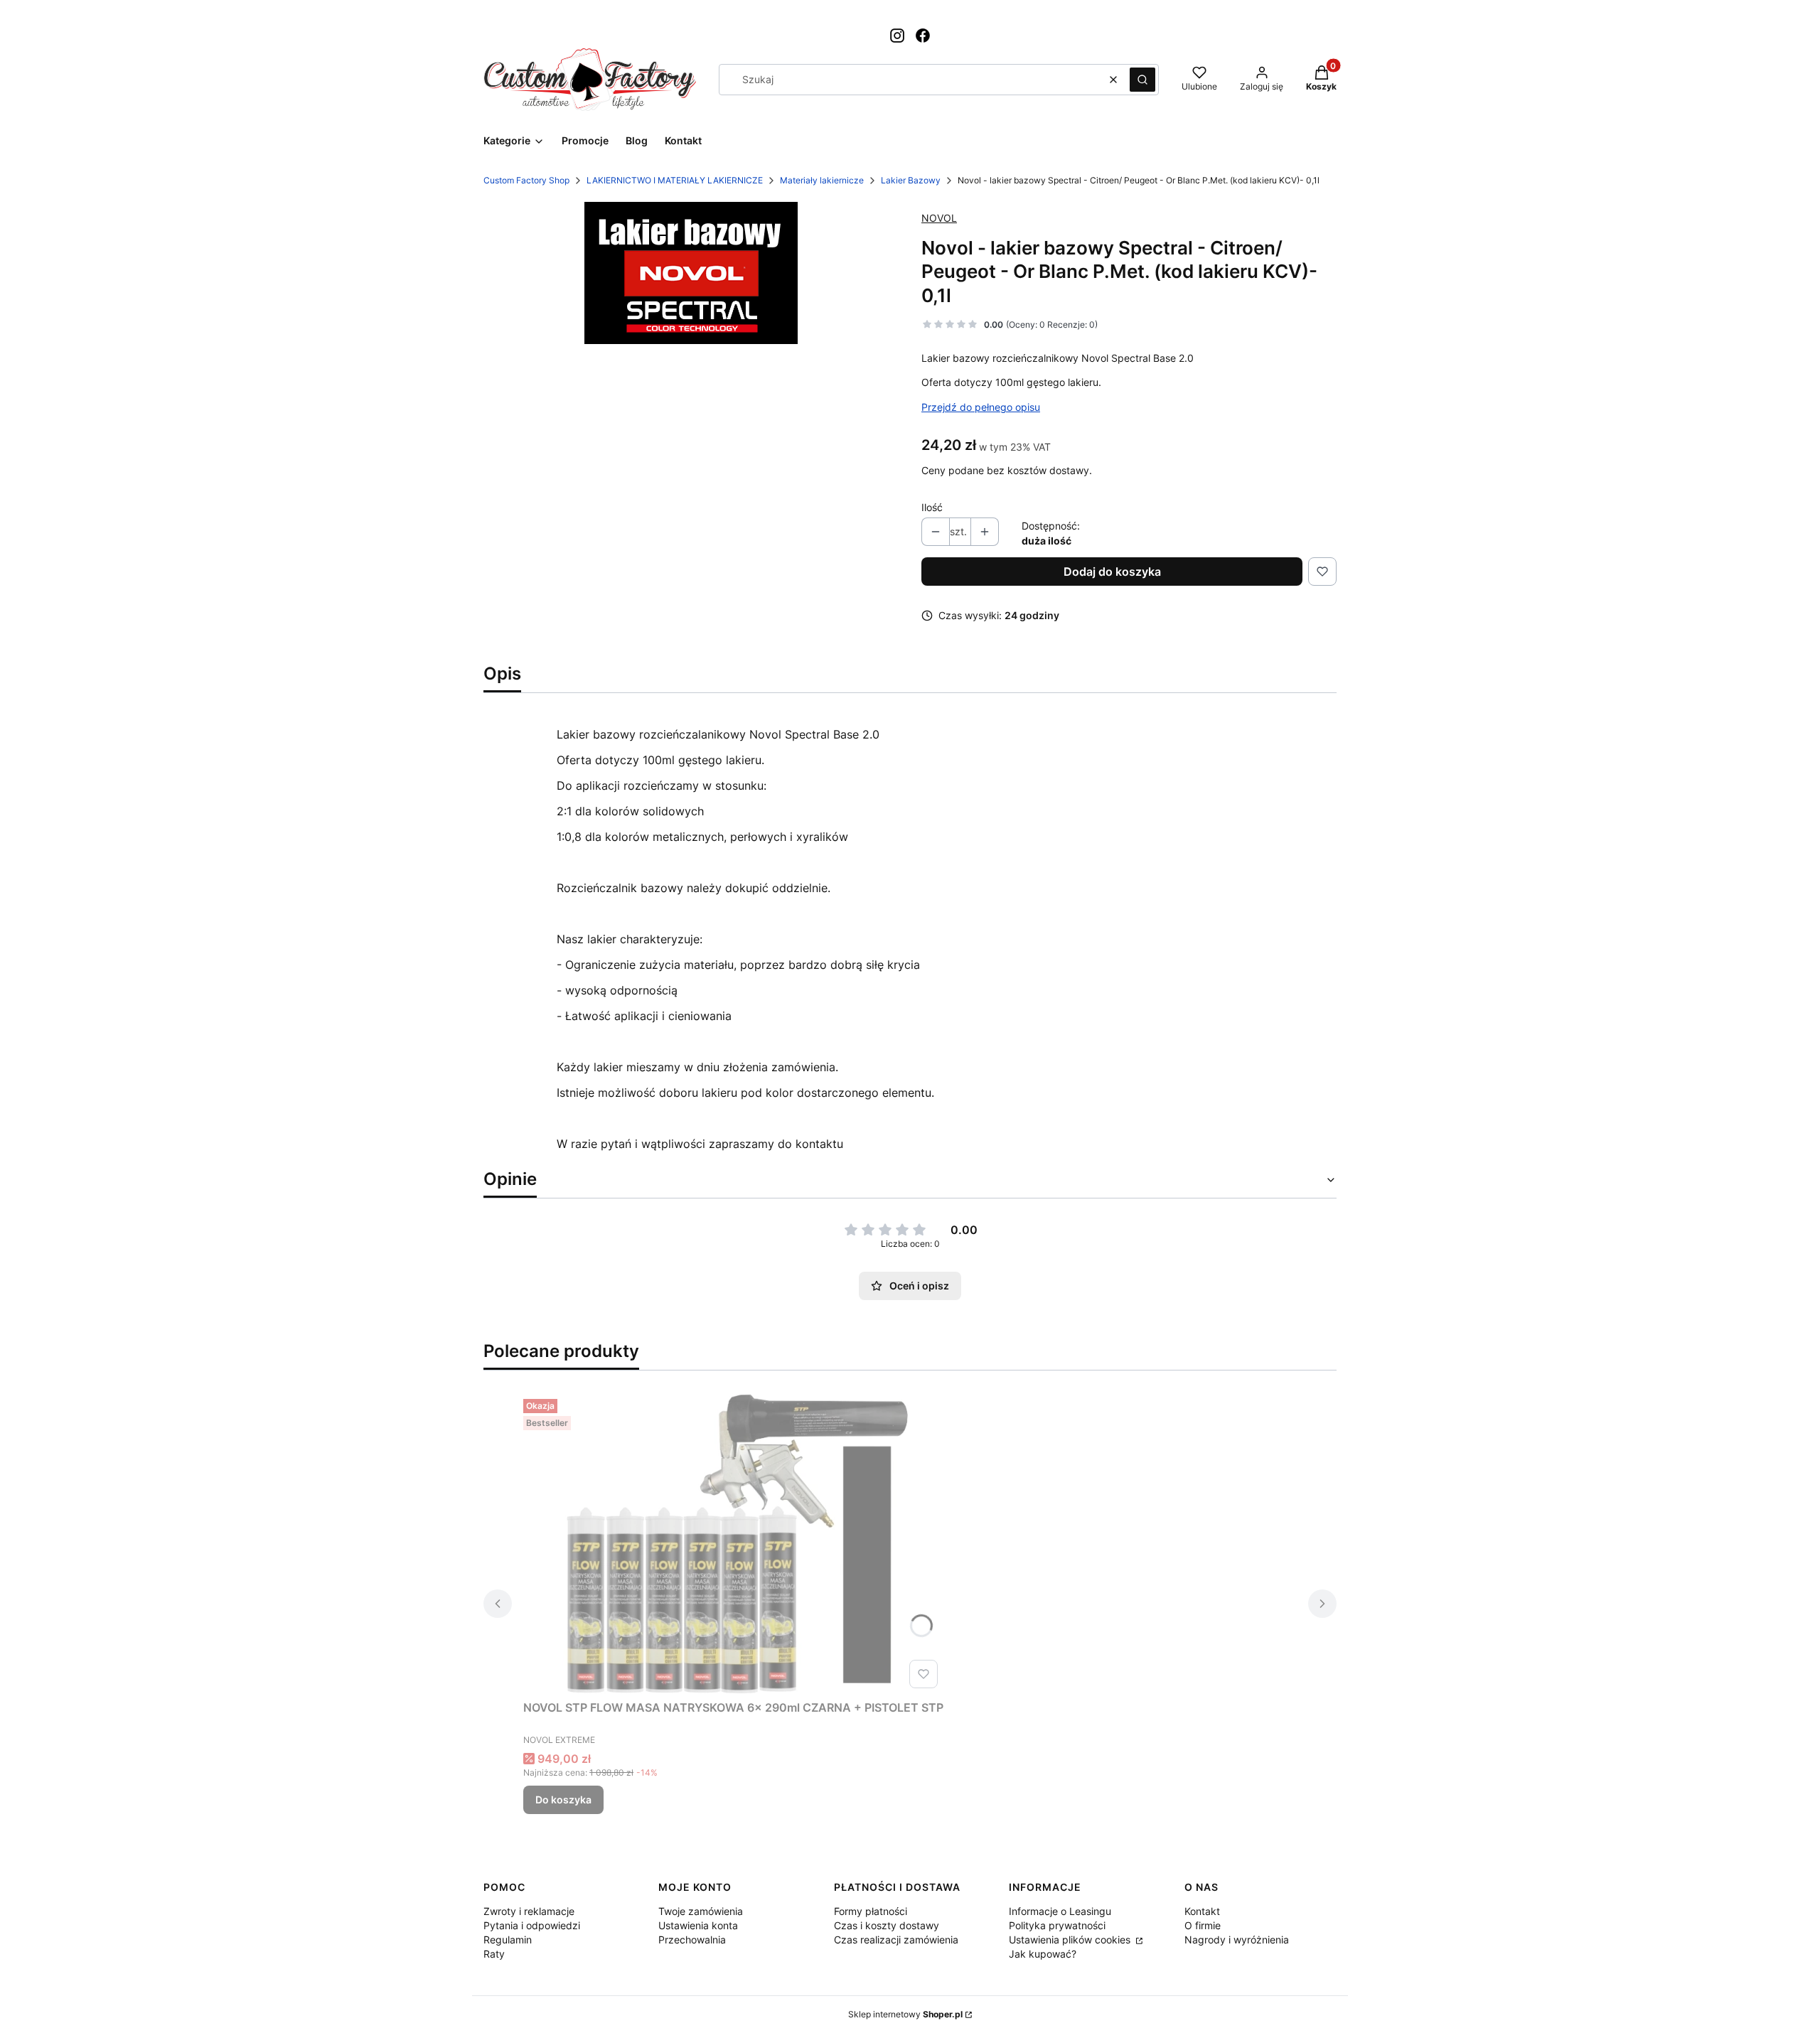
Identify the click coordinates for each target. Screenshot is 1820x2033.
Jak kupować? (1043, 1954)
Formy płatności (871, 1911)
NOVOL (939, 218)
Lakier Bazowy (911, 180)
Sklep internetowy (905, 2014)
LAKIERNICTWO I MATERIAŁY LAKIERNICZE (675, 180)
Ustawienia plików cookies (1071, 1940)
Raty (494, 1954)
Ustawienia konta (698, 1925)
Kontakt (1202, 1911)
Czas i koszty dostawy (887, 1925)
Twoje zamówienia (701, 1911)
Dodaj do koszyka (1112, 572)
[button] (1142, 80)
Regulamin (508, 1940)
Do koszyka (563, 1799)
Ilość (932, 507)
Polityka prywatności (1057, 1925)
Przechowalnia (692, 1940)
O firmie (1203, 1925)
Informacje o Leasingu (1060, 1911)
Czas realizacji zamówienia (896, 1940)
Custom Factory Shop (526, 180)
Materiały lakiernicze (822, 180)
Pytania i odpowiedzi (532, 1925)
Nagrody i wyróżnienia (1237, 1940)
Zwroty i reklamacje (529, 1911)
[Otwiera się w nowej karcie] (897, 36)
